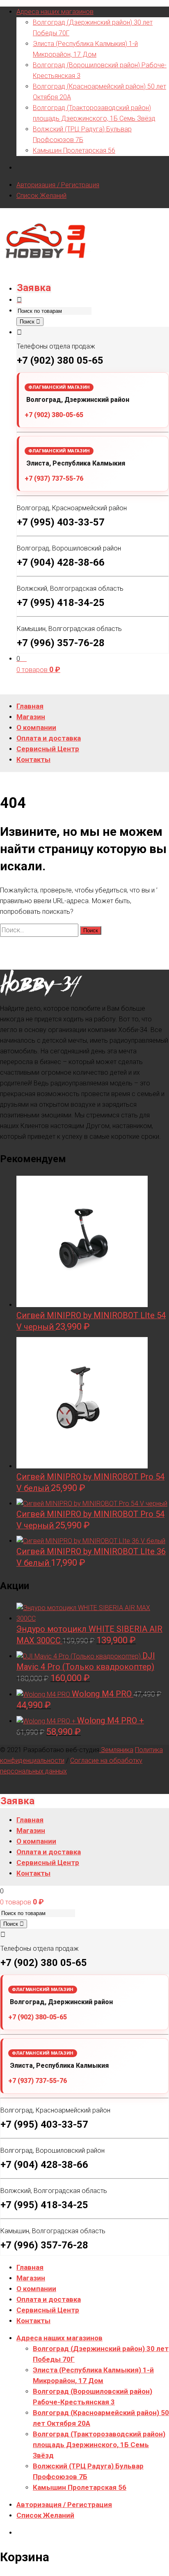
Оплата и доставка (49, 2299)
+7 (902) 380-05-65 (54, 415)
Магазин (31, 2278)
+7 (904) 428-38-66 (61, 562)
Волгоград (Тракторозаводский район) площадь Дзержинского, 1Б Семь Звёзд (99, 2445)
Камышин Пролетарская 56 (74, 150)
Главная (30, 2267)
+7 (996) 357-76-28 (61, 643)
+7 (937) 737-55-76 (54, 478)
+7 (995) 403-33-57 (61, 522)
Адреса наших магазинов (55, 12)
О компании (36, 2289)
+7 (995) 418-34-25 (61, 603)
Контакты (33, 2321)
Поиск (28, 322)
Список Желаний (41, 196)
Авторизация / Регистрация (58, 185)
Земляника (116, 1750)
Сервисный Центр (48, 2310)
